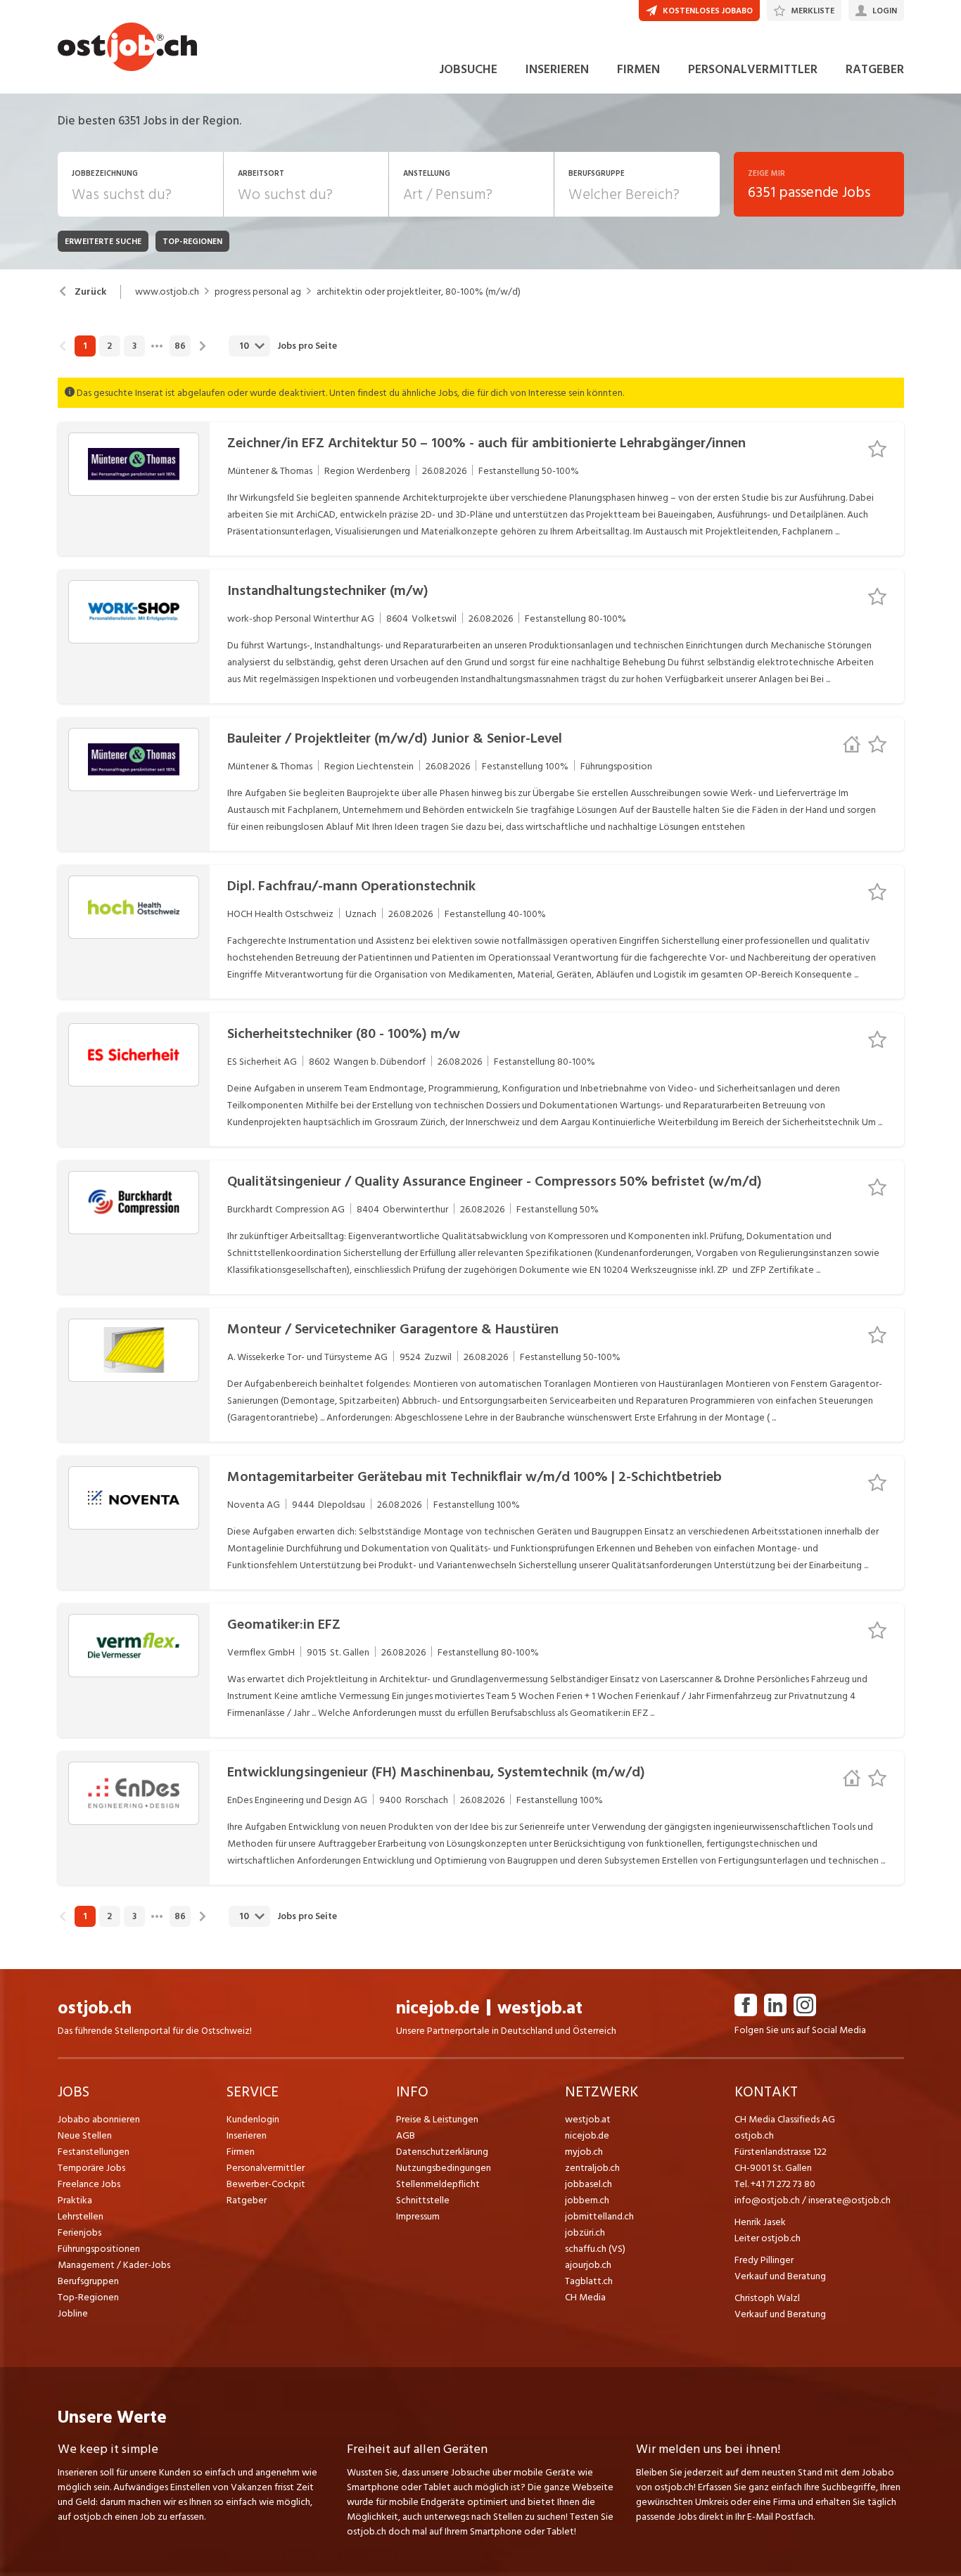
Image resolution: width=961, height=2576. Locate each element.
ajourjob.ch (588, 2265)
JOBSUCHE (468, 69)
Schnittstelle (423, 2200)
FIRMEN (638, 69)
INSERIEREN (557, 69)
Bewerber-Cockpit (266, 2184)
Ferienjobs (79, 2232)
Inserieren (247, 2135)
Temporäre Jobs (91, 2168)
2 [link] (109, 346)
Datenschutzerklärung (442, 2152)
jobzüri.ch (585, 2232)
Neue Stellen (85, 2135)
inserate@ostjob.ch (849, 2200)
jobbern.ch (587, 2200)
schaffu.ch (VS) (595, 2249)
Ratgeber (247, 2200)
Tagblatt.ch (589, 2281)
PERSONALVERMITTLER (753, 69)
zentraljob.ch (592, 2168)
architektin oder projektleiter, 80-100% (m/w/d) (419, 292)
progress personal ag (258, 292)
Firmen (241, 2152)
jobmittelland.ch (599, 2216)
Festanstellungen (94, 2152)
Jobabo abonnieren (99, 2119)
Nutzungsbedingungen (444, 2168)
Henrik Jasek (760, 2222)
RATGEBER (875, 69)
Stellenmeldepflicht (438, 2184)
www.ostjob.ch (167, 292)
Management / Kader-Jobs (114, 2265)
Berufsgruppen (88, 2281)
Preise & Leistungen (437, 2119)
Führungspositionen (99, 2249)
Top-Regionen (88, 2297)
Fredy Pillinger (764, 2260)
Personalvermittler (266, 2168)
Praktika (75, 2200)
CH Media (585, 2297)
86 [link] (180, 346)
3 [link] (134, 346)
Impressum (418, 2216)
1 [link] (85, 346)
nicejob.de (438, 2008)
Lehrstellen (81, 2216)
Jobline (73, 2313)
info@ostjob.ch (767, 2200)
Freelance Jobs (89, 2184)
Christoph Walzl (767, 2298)
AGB (406, 2135)
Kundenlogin (253, 2119)
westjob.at (540, 2008)
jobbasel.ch (588, 2184)
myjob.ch (584, 2152)
